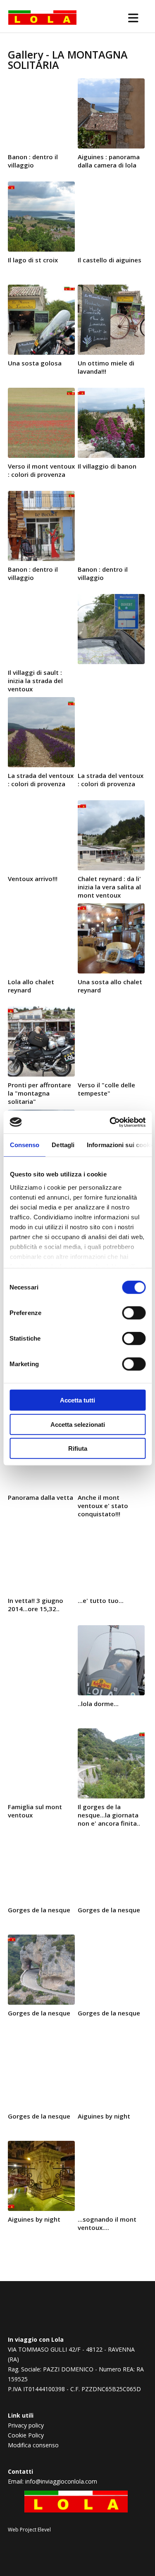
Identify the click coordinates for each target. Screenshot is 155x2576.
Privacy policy (26, 2425)
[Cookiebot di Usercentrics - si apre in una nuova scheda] (110, 1122)
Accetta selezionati (78, 1424)
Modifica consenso (33, 2445)
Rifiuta (78, 1448)
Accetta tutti (77, 1400)
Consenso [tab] (24, 1145)
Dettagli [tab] (63, 1145)
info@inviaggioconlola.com (61, 2481)
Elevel (44, 2530)
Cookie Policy (26, 2435)
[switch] (134, 1313)
